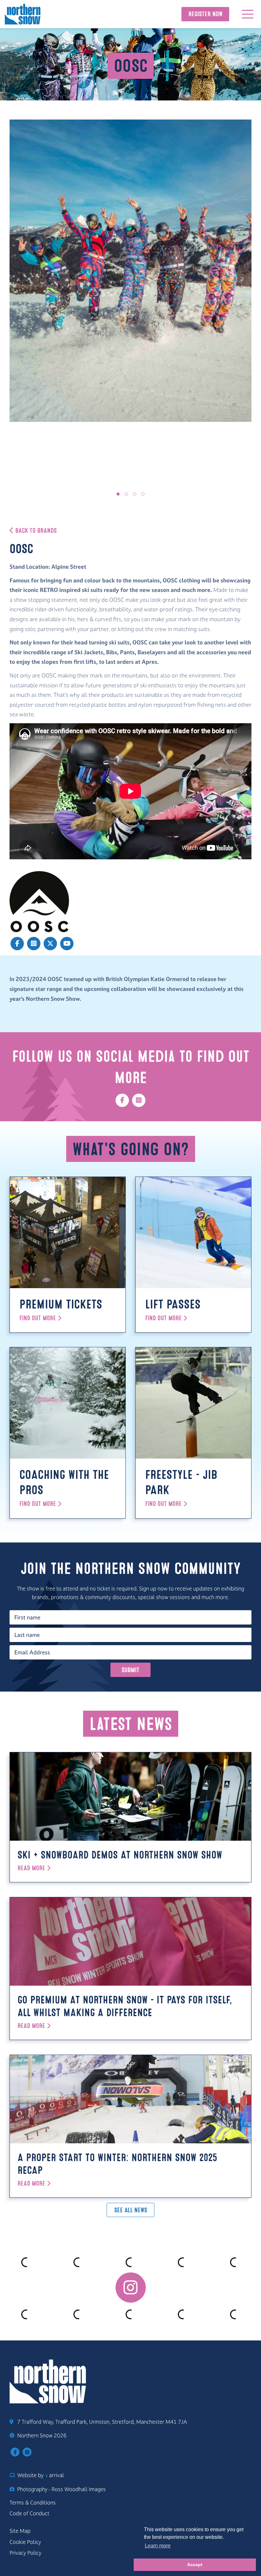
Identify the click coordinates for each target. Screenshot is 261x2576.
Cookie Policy (25, 2542)
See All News (131, 2210)
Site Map (20, 2531)
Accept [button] (195, 2565)
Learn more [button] (158, 2546)
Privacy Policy (25, 2553)
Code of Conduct (29, 2513)
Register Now (205, 14)
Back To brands (35, 531)
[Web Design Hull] (46, 2475)
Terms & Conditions (33, 2503)
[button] (118, 494)
